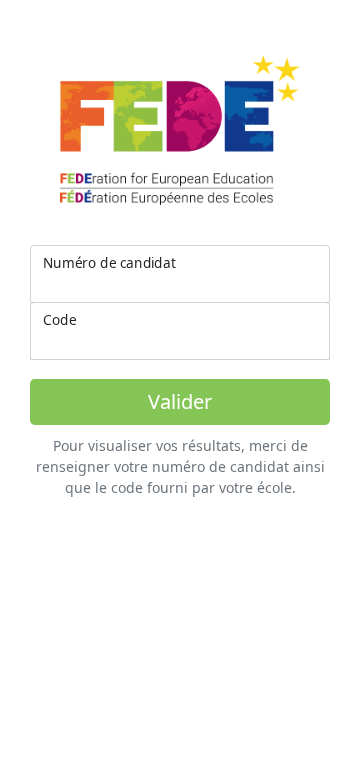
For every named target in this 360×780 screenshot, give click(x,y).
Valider (180, 401)
